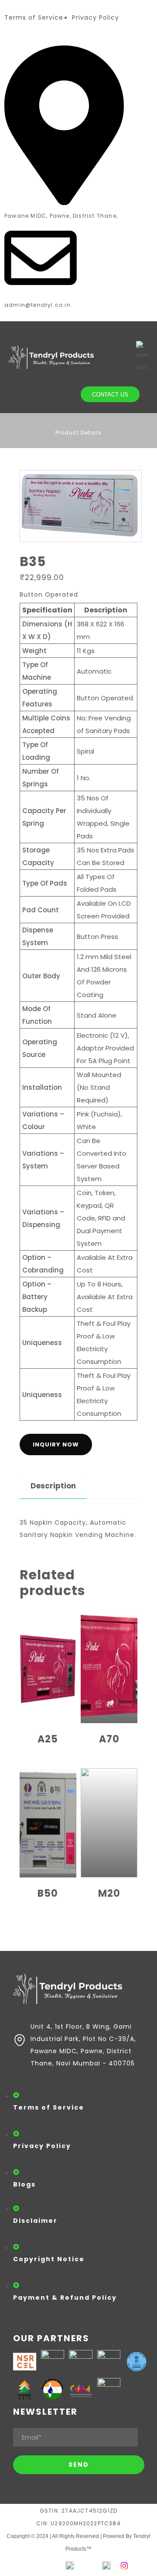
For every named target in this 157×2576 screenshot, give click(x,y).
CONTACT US (110, 395)
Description (53, 1486)
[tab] (53, 1486)
